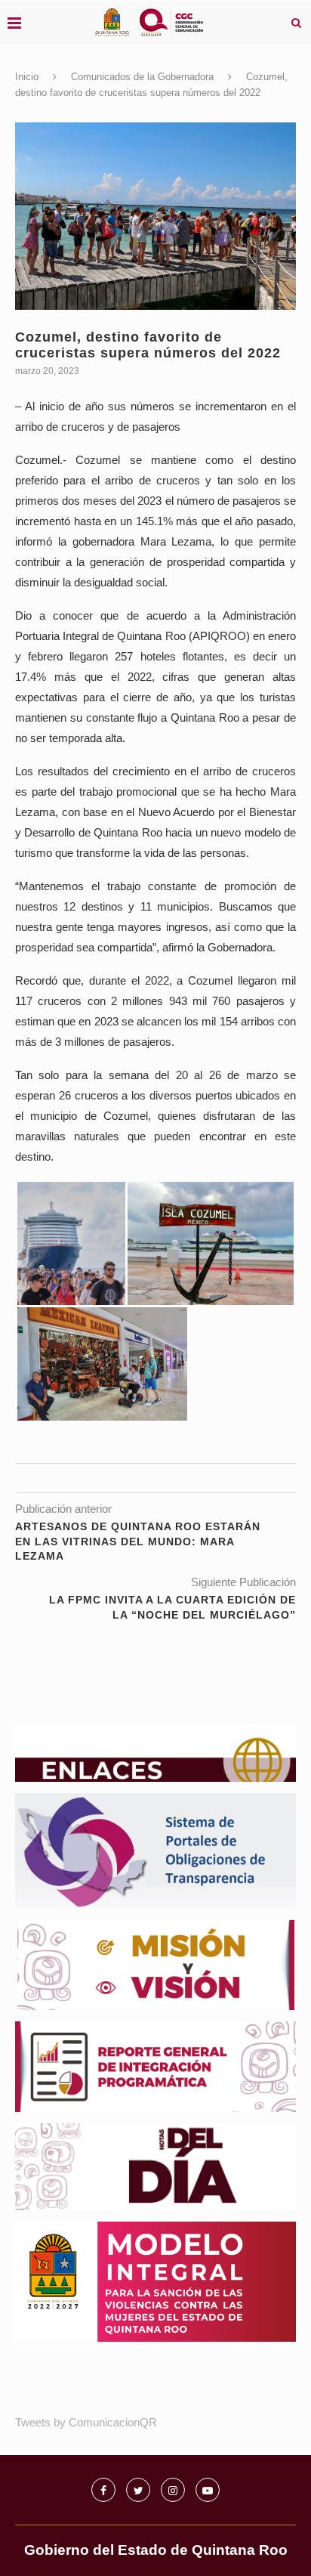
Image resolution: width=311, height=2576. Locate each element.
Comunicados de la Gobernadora (142, 77)
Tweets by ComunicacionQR (86, 2422)
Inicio (27, 77)
